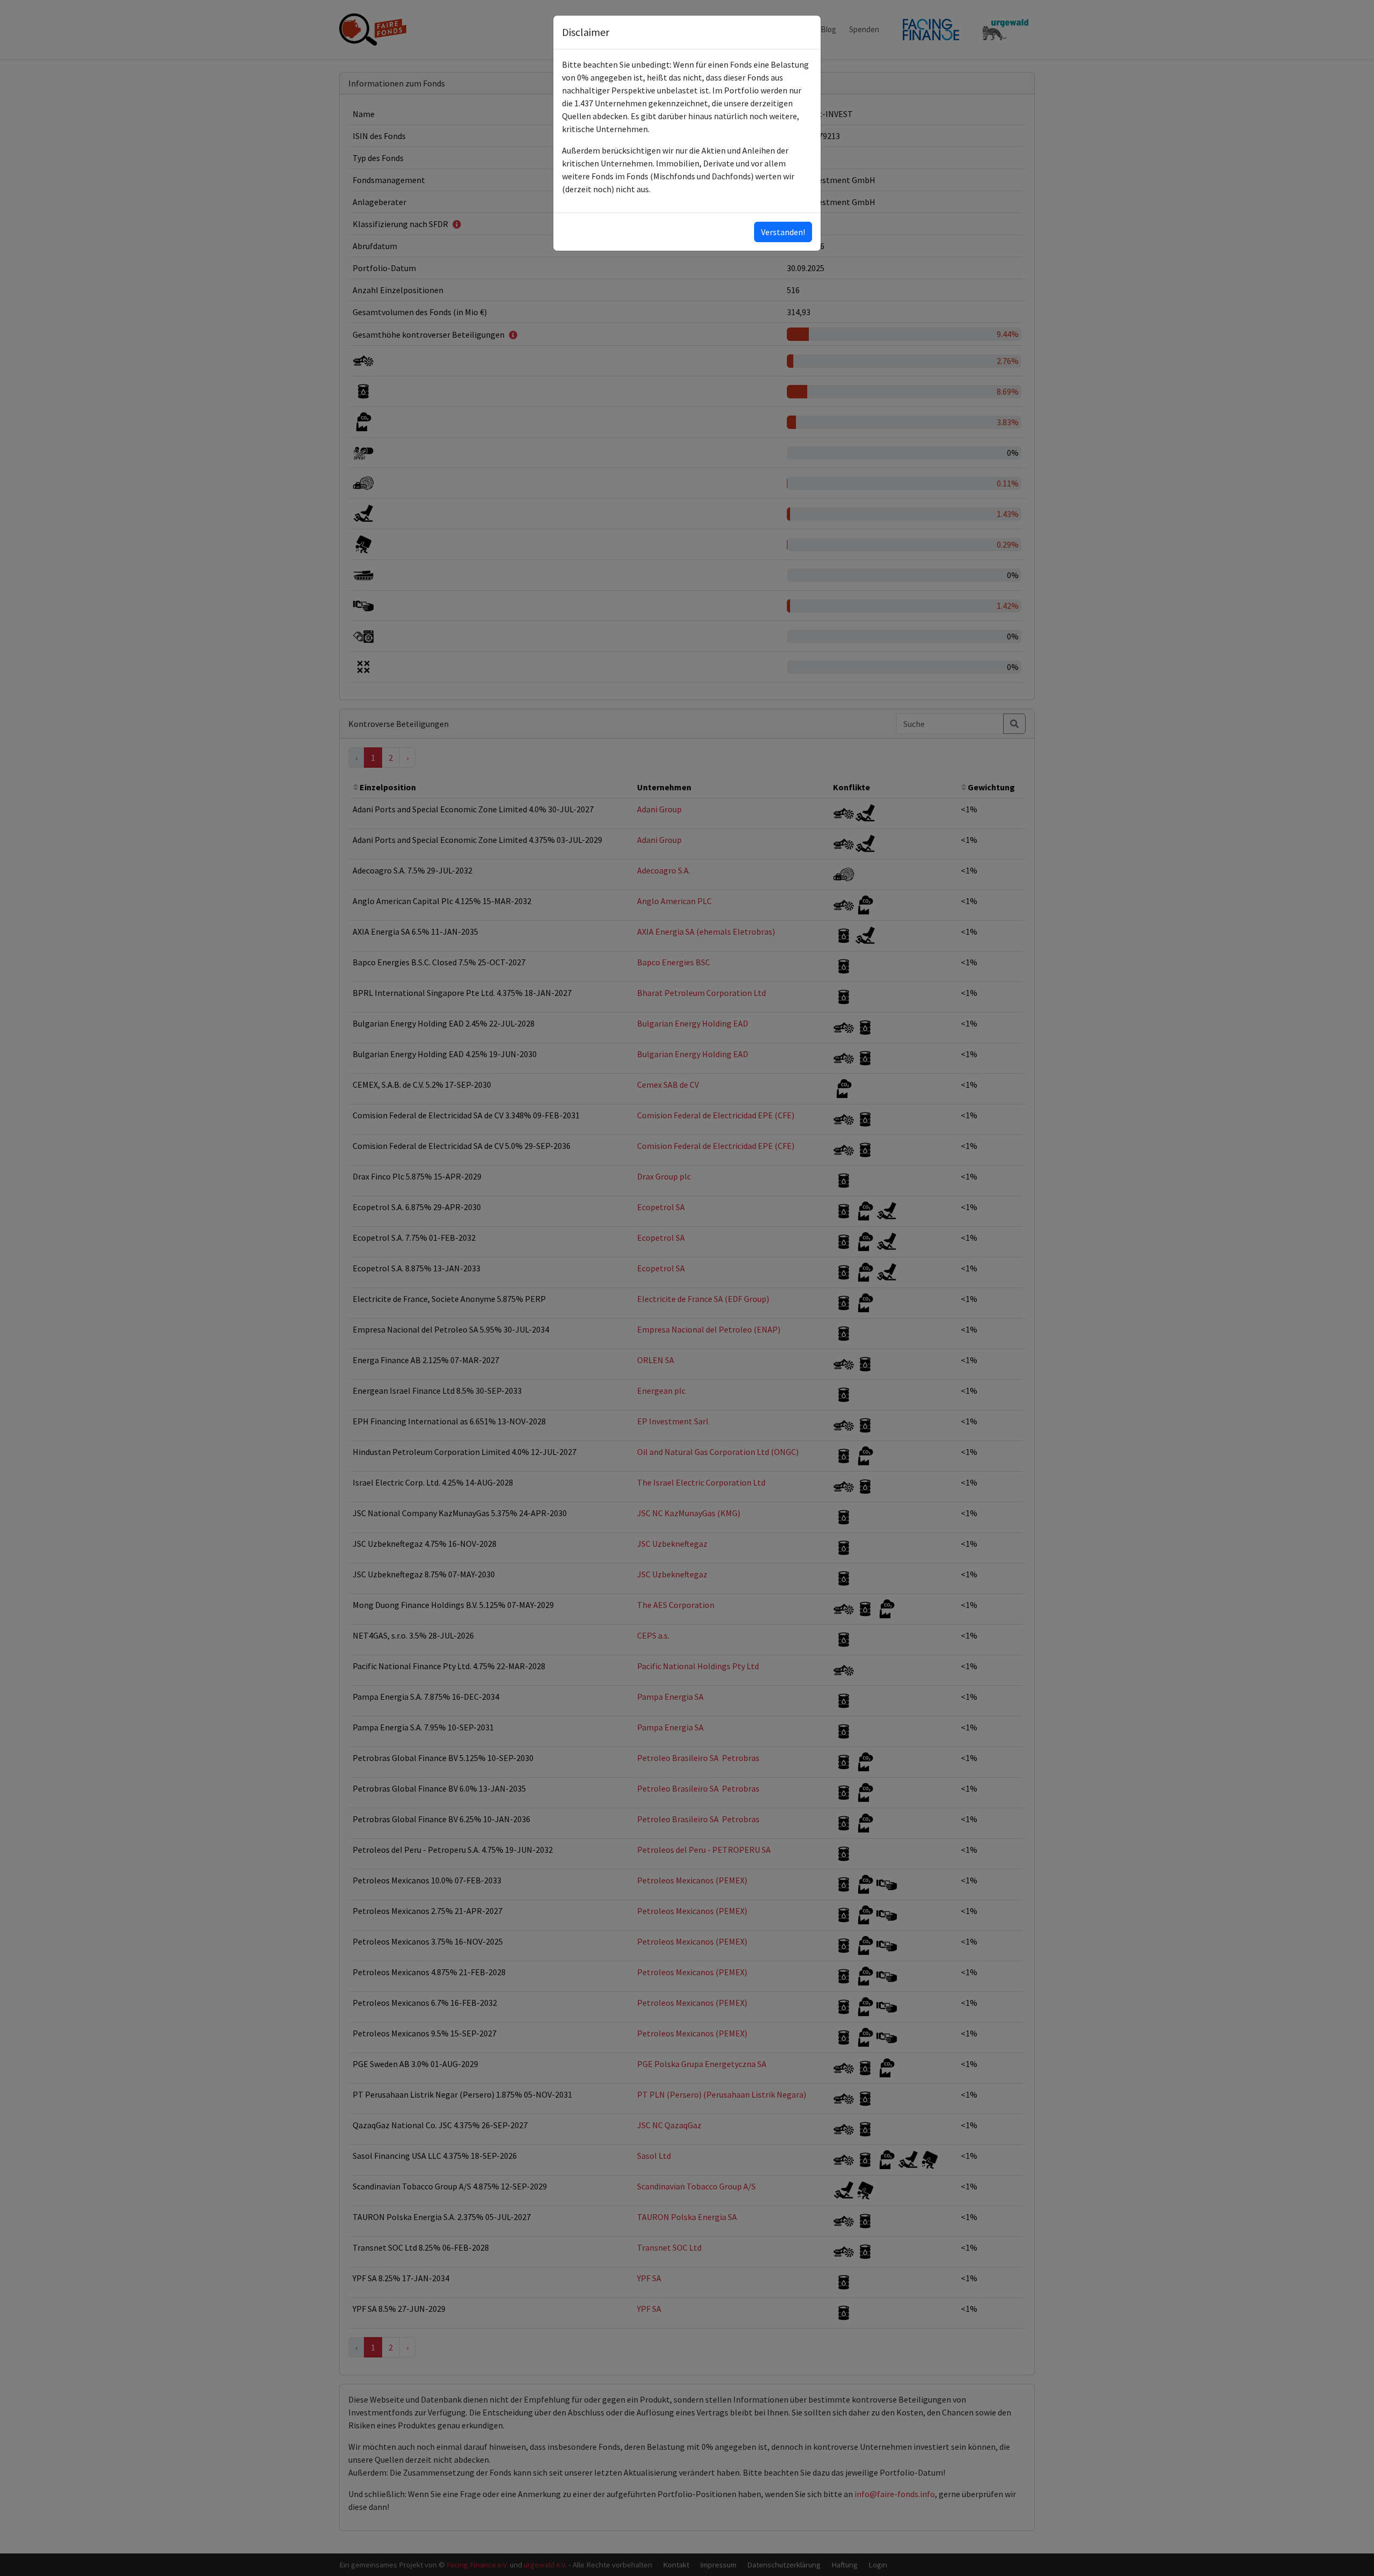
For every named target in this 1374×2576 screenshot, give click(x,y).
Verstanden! (783, 232)
